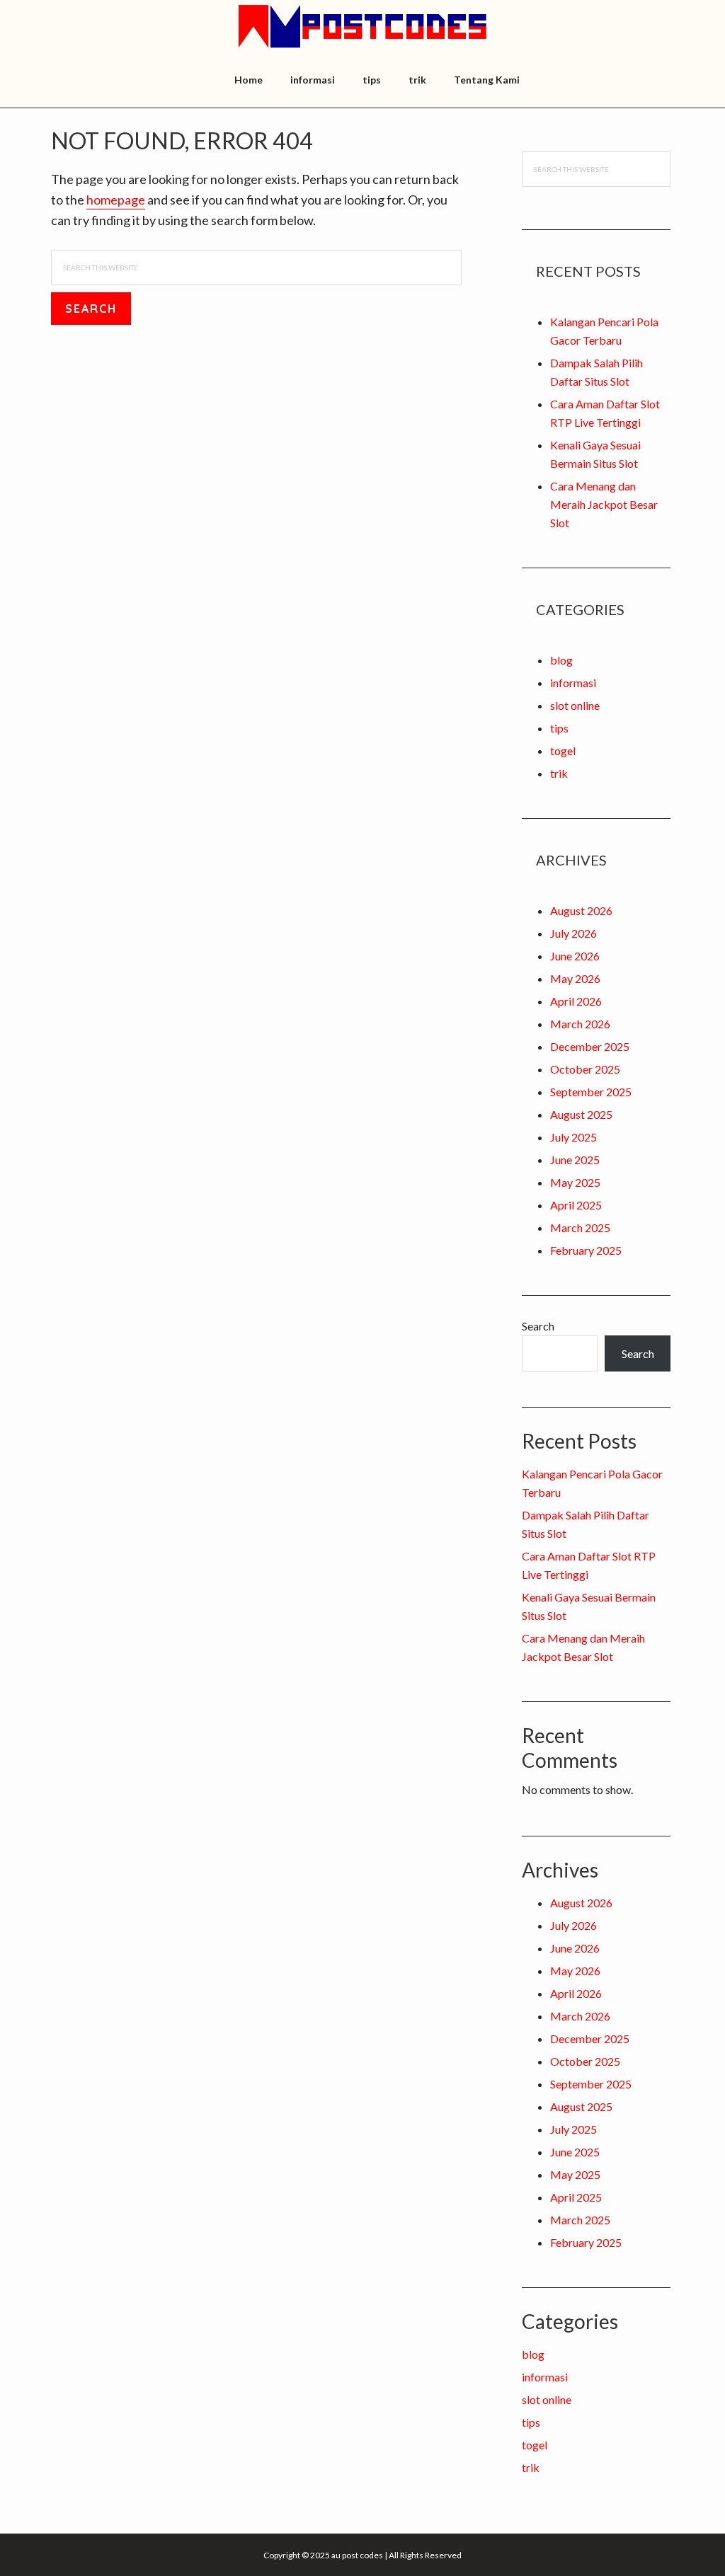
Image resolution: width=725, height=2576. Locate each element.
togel (563, 751)
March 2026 (580, 1024)
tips (559, 728)
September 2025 (591, 1092)
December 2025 (590, 1046)
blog (561, 660)
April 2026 (576, 1001)
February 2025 (586, 1250)
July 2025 (573, 1137)
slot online (575, 705)
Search (538, 1326)
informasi (573, 683)
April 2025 (576, 1205)
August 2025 (581, 1114)
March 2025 (580, 1227)
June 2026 (575, 956)
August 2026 (581, 910)
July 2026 (573, 933)
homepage (116, 200)
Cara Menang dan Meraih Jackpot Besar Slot (604, 504)
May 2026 (575, 978)
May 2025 (575, 1182)
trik (559, 773)
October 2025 (585, 1069)
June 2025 (575, 1160)
